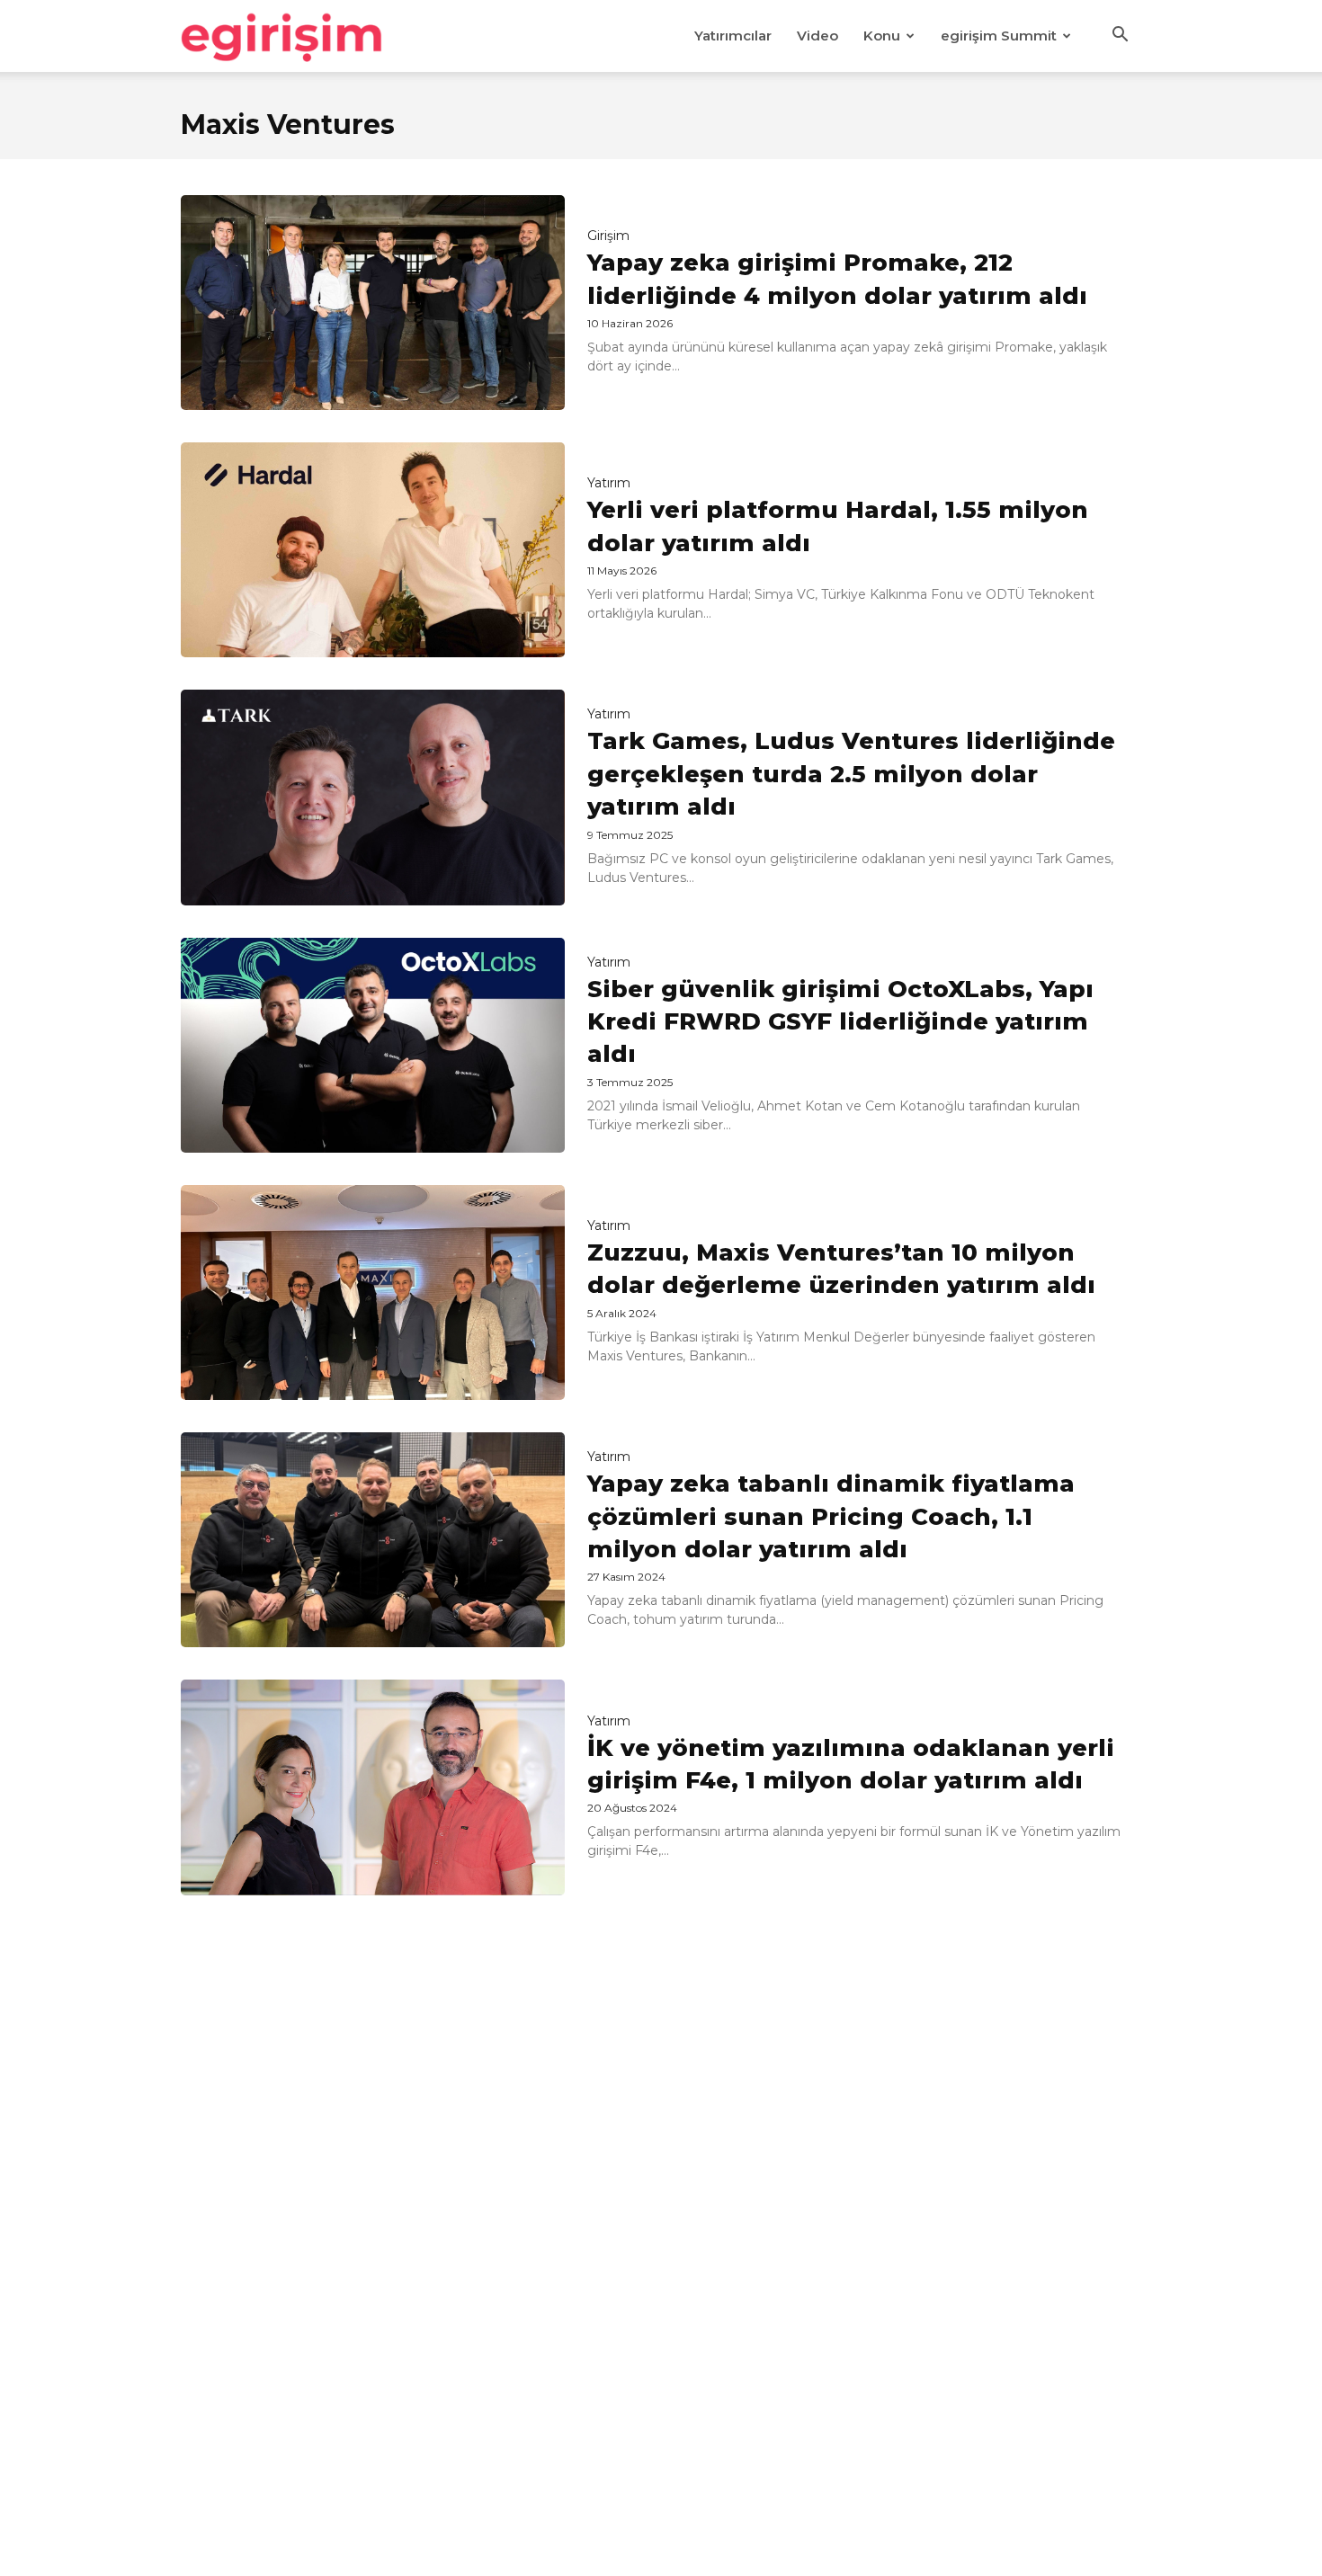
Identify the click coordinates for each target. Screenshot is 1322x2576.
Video (817, 36)
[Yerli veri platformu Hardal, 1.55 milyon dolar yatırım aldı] (373, 550)
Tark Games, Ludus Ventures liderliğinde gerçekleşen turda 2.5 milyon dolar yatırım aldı (851, 774)
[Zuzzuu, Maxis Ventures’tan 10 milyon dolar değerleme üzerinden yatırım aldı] (373, 1292)
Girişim (608, 236)
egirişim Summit (999, 36)
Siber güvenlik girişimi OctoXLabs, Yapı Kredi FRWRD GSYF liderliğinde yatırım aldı (840, 1022)
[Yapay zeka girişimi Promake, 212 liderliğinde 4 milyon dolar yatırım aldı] (373, 303)
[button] (1120, 37)
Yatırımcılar (733, 36)
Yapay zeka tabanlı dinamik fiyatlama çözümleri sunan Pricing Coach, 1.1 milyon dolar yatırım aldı (831, 1516)
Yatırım (609, 483)
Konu (882, 36)
